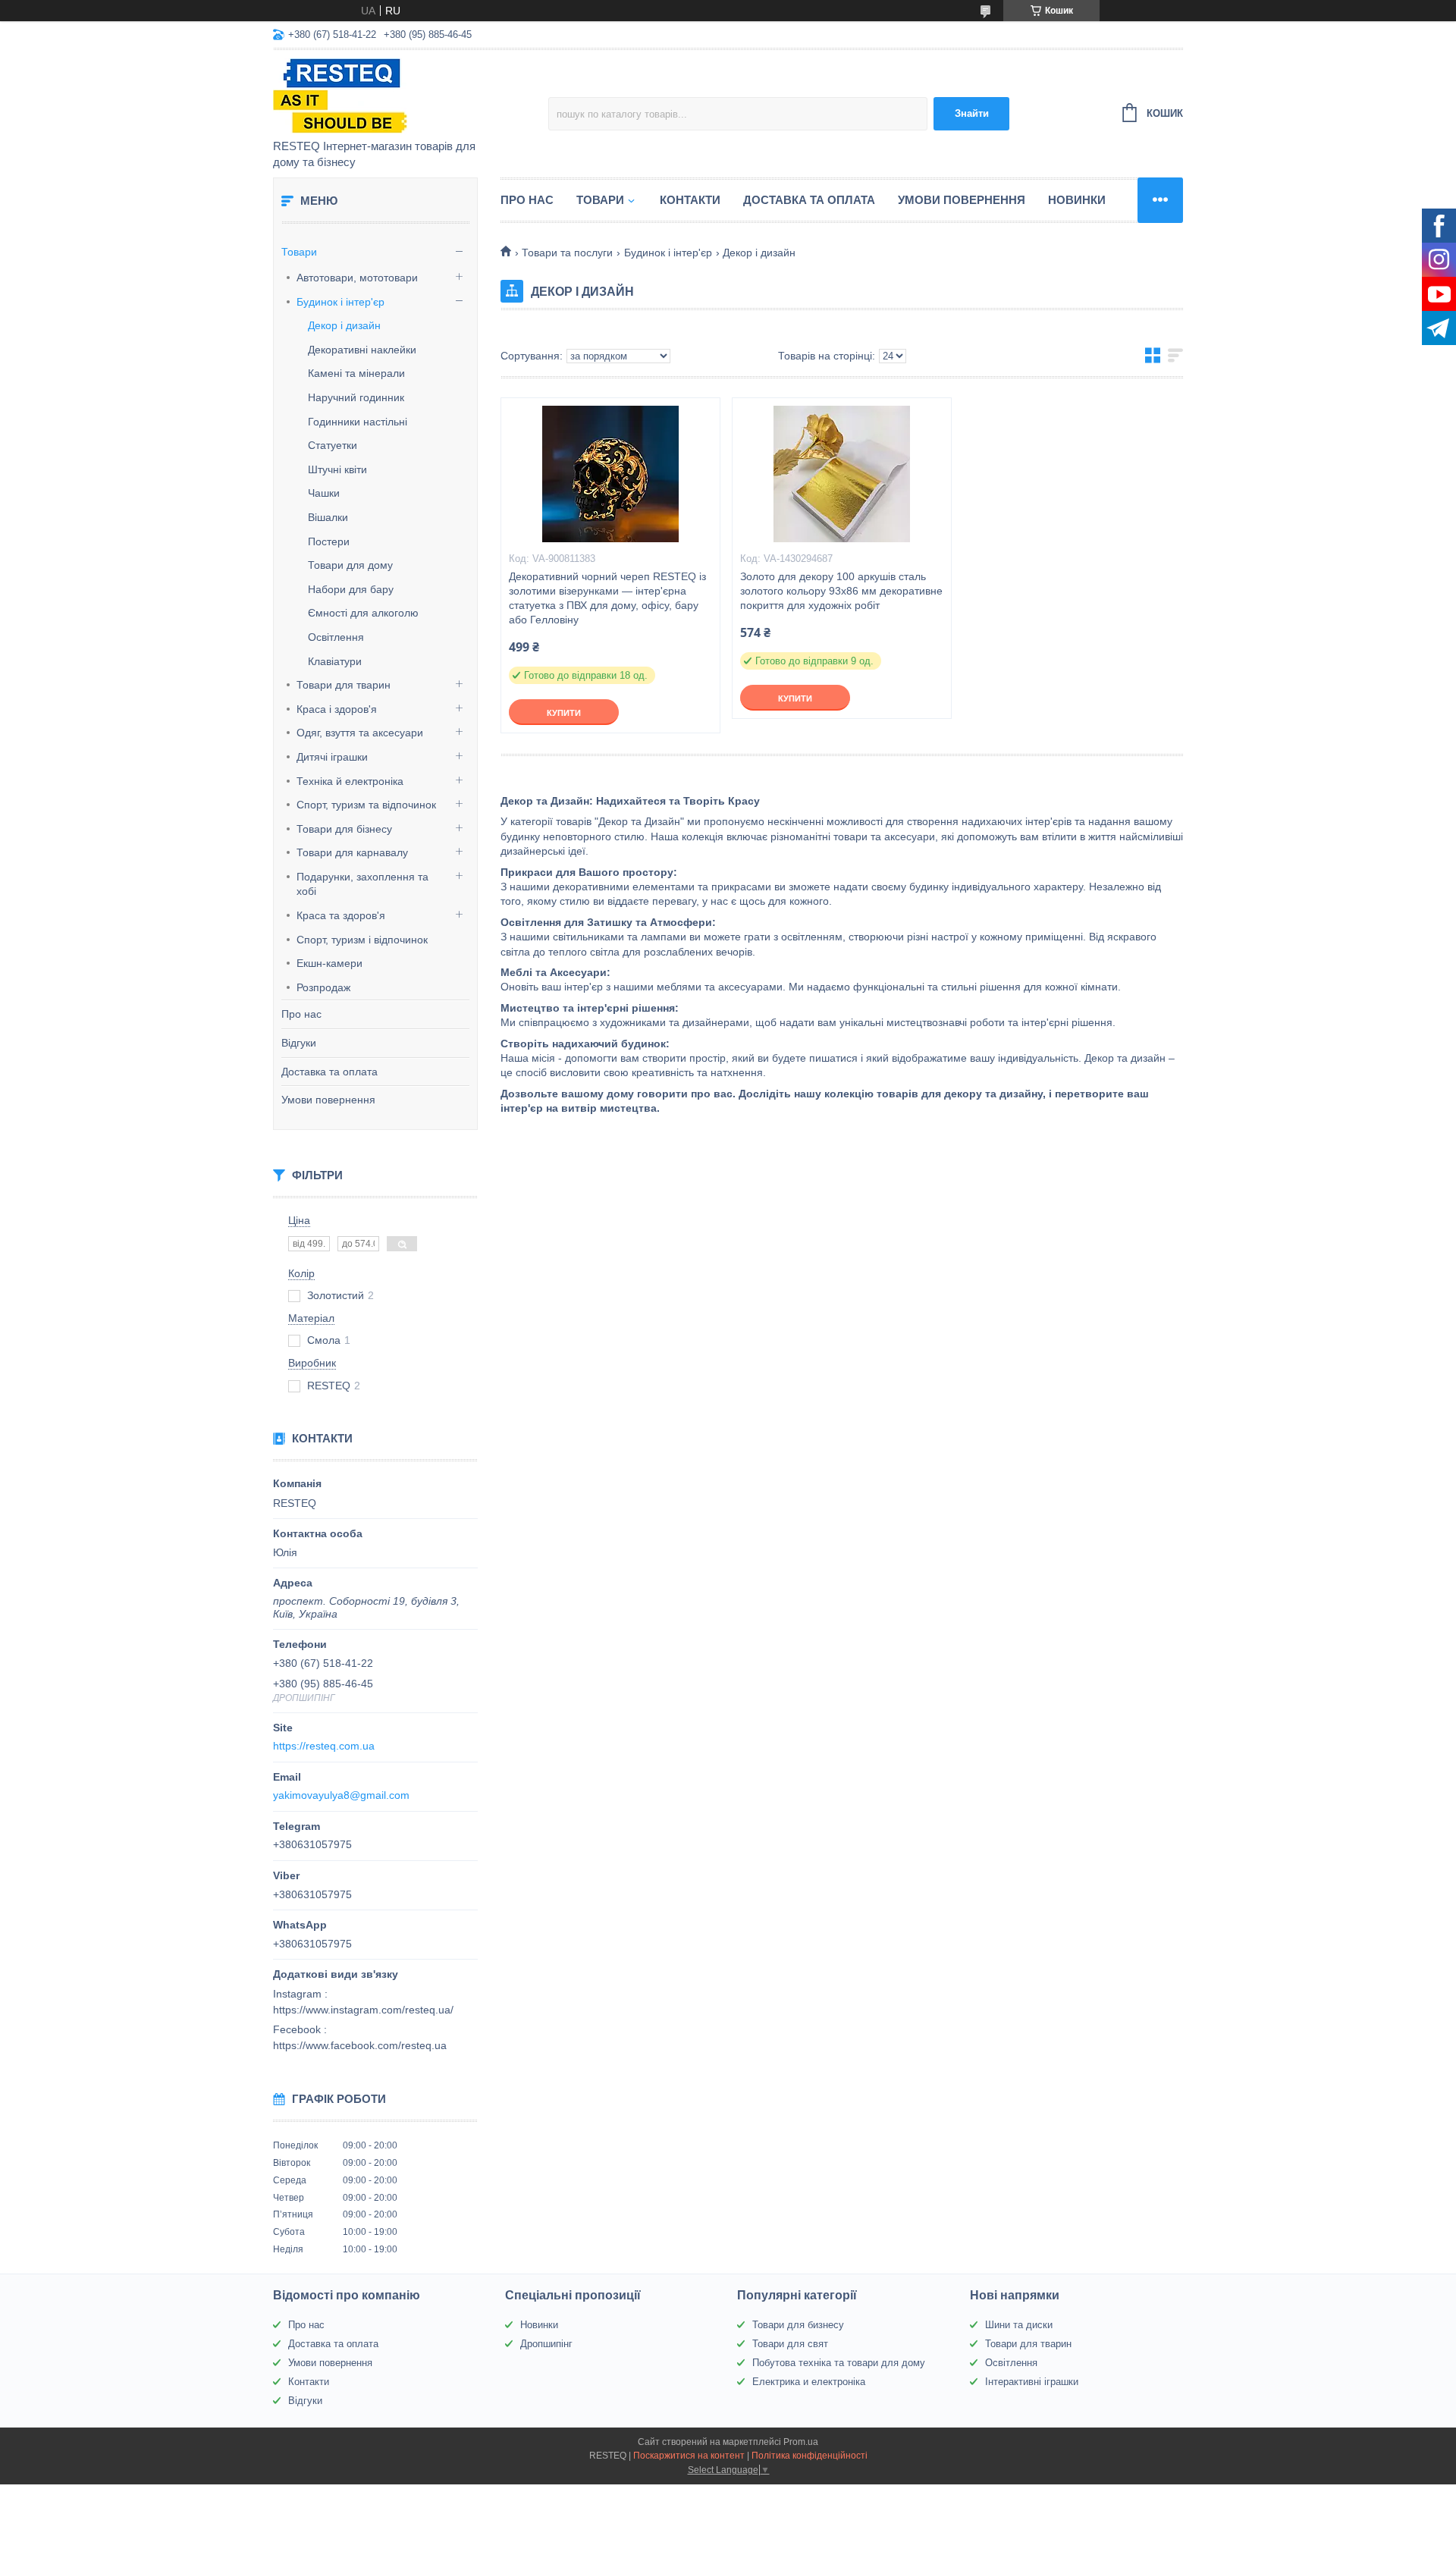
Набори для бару (351, 589)
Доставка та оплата (329, 1072)
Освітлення (336, 637)
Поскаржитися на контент (689, 2456)
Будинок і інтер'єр (340, 302)
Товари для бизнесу (798, 2325)
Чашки (324, 493)
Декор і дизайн (344, 325)
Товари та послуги (567, 253)
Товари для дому (350, 565)
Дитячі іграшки (332, 757)
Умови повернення (328, 1100)
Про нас (301, 1014)
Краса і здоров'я (337, 709)
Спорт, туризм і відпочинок (362, 940)
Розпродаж (323, 987)
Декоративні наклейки (362, 350)
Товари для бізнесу (344, 829)
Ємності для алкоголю (363, 613)
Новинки (1077, 200)
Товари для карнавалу (352, 852)
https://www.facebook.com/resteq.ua (360, 2045)
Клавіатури (335, 661)
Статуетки (333, 445)
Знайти (972, 113)
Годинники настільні (358, 422)
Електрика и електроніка (809, 2382)
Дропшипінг (546, 2344)
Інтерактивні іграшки (1032, 2382)
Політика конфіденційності (810, 2456)
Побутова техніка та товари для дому (839, 2363)
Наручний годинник (356, 397)
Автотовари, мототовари (357, 278)
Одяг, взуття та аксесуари (360, 733)
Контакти (690, 200)
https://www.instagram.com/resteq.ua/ (363, 2010)
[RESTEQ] (406, 96)
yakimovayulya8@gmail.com (341, 1795)
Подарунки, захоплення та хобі (362, 884)
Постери (329, 541)
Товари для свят (790, 2344)
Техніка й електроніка (350, 781)
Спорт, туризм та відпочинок (366, 805)
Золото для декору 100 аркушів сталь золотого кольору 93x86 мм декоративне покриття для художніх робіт (841, 591)
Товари (299, 252)
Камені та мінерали (356, 373)
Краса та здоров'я (341, 915)
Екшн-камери (329, 963)
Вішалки (328, 517)
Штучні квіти (337, 469)
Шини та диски (1019, 2325)
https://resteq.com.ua (324, 1746)
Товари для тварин (344, 685)
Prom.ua (801, 2442)
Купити (564, 713)
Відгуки (299, 1043)
